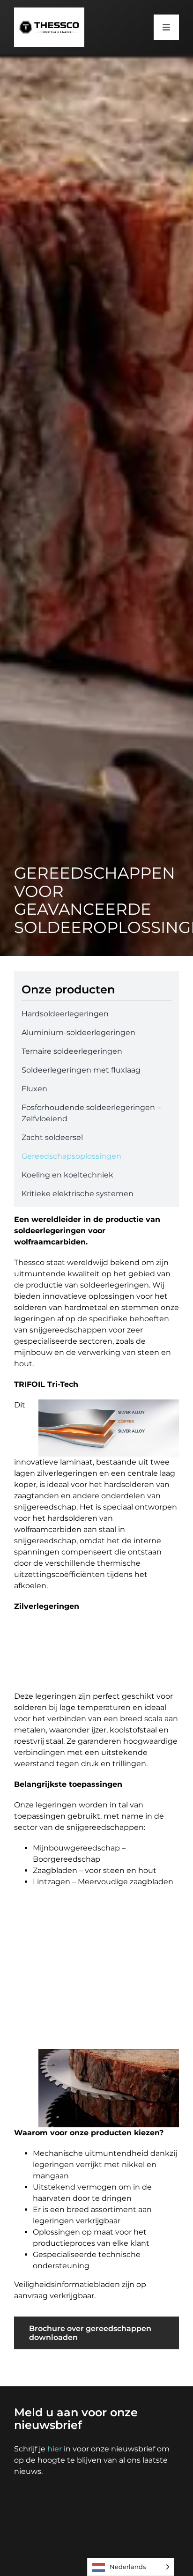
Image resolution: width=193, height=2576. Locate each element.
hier (55, 2449)
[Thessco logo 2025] (49, 11)
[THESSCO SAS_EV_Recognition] (150, 2495)
